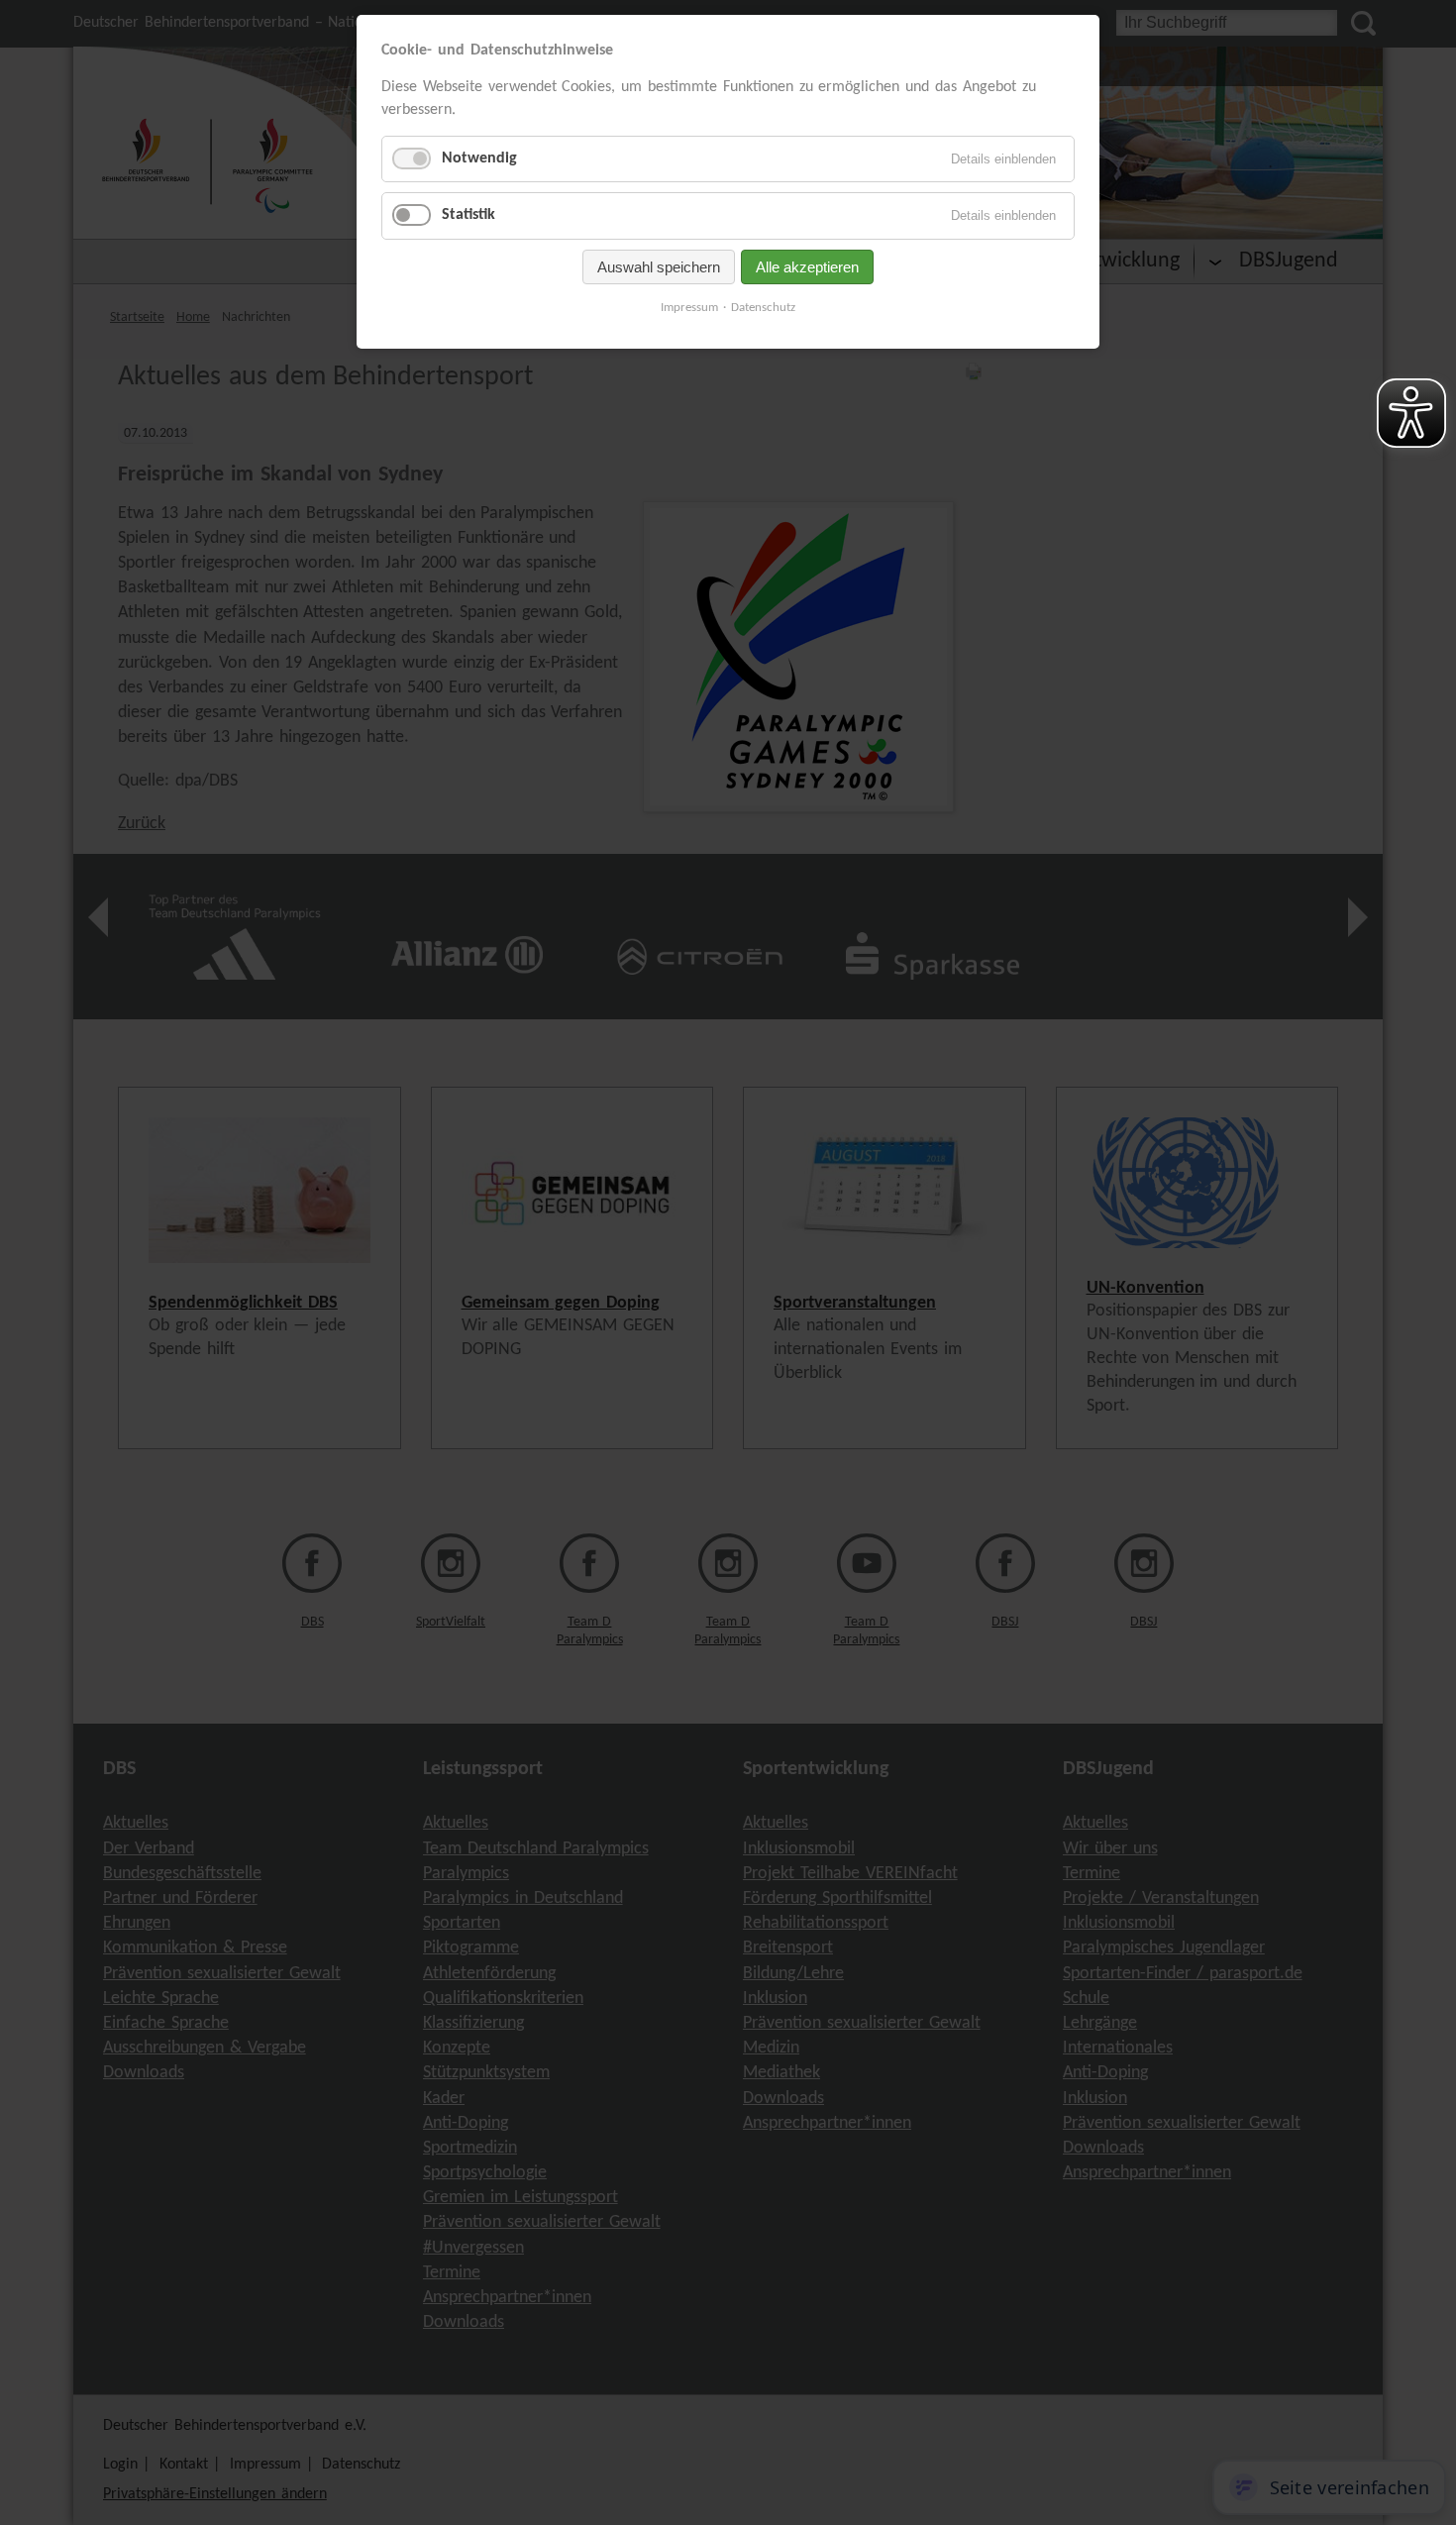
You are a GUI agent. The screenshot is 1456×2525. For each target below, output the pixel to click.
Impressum (689, 308)
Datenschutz (763, 308)
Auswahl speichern (659, 267)
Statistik (468, 215)
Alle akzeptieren (807, 267)
